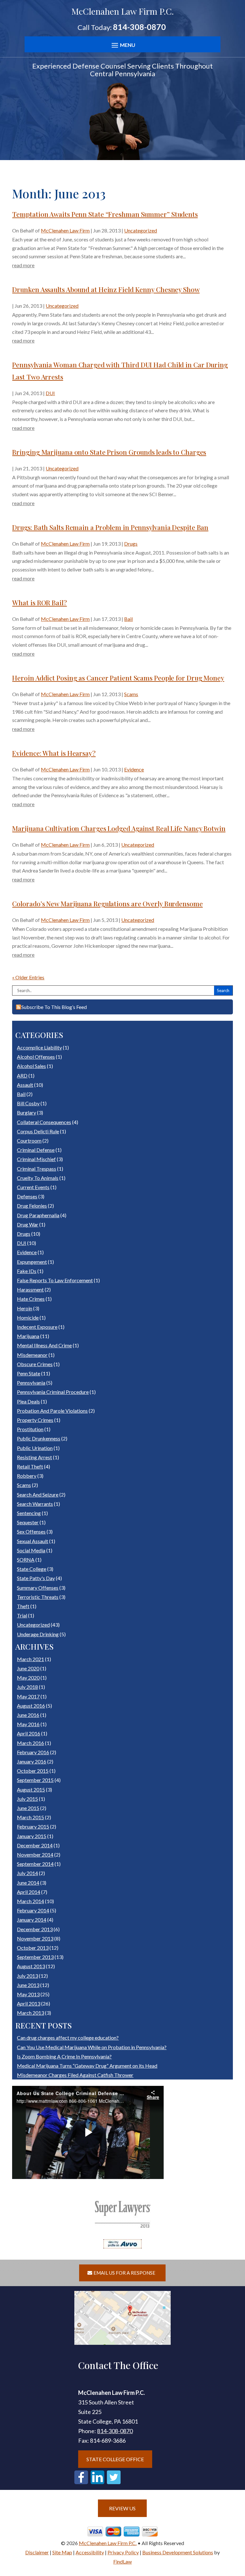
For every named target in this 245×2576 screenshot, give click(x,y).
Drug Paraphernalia (38, 1215)
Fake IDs (27, 1271)
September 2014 (35, 1864)
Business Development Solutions (178, 2552)
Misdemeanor (32, 1355)
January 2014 (32, 1920)
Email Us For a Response (124, 2273)
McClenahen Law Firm (65, 230)
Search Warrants (35, 1504)
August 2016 (31, 1706)
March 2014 (30, 1901)
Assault (25, 1085)
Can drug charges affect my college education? (68, 2038)
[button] (122, 45)
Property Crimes (35, 1420)
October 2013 (33, 1948)
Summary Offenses (38, 1588)
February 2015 (33, 1826)
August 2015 (31, 1789)
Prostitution (30, 1429)
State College (32, 1569)
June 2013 (28, 1985)
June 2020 (28, 1668)
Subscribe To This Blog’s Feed (54, 1007)
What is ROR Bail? (39, 602)
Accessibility (90, 2552)
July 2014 (27, 1873)
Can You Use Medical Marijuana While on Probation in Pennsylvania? (92, 2047)
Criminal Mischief (36, 1159)
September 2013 (35, 1957)
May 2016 (28, 1724)
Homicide (28, 1317)
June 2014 (28, 1883)
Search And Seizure (38, 1494)
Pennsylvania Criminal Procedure (53, 1392)
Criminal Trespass (37, 1169)
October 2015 (33, 1771)
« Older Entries (28, 977)
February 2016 (33, 1752)
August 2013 (31, 1966)
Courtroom (29, 1141)
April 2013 (29, 2003)
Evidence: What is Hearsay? (54, 753)
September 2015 (35, 1780)
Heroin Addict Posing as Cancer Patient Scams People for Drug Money (118, 678)
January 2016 (32, 1761)
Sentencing (29, 1513)
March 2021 (30, 1659)
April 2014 (29, 1892)
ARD (22, 1075)
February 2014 (33, 1910)
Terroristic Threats (38, 1597)
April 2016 (29, 1733)
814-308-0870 (139, 27)
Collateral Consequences (44, 1122)
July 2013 (27, 1976)
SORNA (26, 1560)
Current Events (33, 1187)
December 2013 (35, 1929)
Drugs (131, 544)
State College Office (115, 2459)
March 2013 (30, 2013)
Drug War (28, 1224)
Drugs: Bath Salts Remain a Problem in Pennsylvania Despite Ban (110, 527)
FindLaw (122, 2561)
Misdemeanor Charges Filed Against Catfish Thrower (75, 2075)
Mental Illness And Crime (44, 1345)
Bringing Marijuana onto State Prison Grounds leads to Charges (109, 452)
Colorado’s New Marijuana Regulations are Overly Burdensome (107, 903)
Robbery (27, 1476)
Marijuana (28, 1336)
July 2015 (27, 1799)
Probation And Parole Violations (52, 1411)
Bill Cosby (28, 1103)
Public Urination (35, 1448)
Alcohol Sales (31, 1066)
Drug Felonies (32, 1206)
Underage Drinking (38, 1634)
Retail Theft (30, 1466)
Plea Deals (28, 1401)
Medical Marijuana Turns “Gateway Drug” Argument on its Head (87, 2066)
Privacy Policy (123, 2552)
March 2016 (30, 1743)
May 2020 (28, 1678)
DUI (50, 393)
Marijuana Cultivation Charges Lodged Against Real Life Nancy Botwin (119, 828)
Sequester (28, 1522)
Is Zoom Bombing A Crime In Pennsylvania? (64, 2056)
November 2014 (35, 1855)
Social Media (31, 1550)
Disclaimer (37, 2552)
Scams (131, 694)
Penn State (29, 1373)
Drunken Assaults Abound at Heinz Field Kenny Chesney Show (106, 289)
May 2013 (28, 1994)
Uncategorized (141, 230)
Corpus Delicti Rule (38, 1131)
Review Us (122, 2508)
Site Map (62, 2552)
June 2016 (28, 1715)
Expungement (32, 1262)
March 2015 (30, 1817)
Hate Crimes (31, 1299)
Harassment (30, 1289)
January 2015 (32, 1836)
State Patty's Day (36, 1578)
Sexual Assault (33, 1541)
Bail (128, 619)
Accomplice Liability (39, 1047)
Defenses (27, 1196)
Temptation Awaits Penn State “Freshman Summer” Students (105, 214)
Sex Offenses (31, 1531)
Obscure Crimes (35, 1364)
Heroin (25, 1308)
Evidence (134, 769)
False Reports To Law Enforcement (55, 1280)
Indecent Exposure (37, 1327)
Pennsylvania (31, 1383)
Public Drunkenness (39, 1438)
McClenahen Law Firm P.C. (108, 2543)
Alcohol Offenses (36, 1057)
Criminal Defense (36, 1150)
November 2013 (35, 1938)
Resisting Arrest (34, 1457)
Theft (23, 1606)
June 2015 (28, 1808)
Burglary (26, 1112)
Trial (22, 1615)
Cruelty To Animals (38, 1178)
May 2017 (28, 1696)
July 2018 (27, 1687)
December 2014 (35, 1845)
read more (23, 265)
